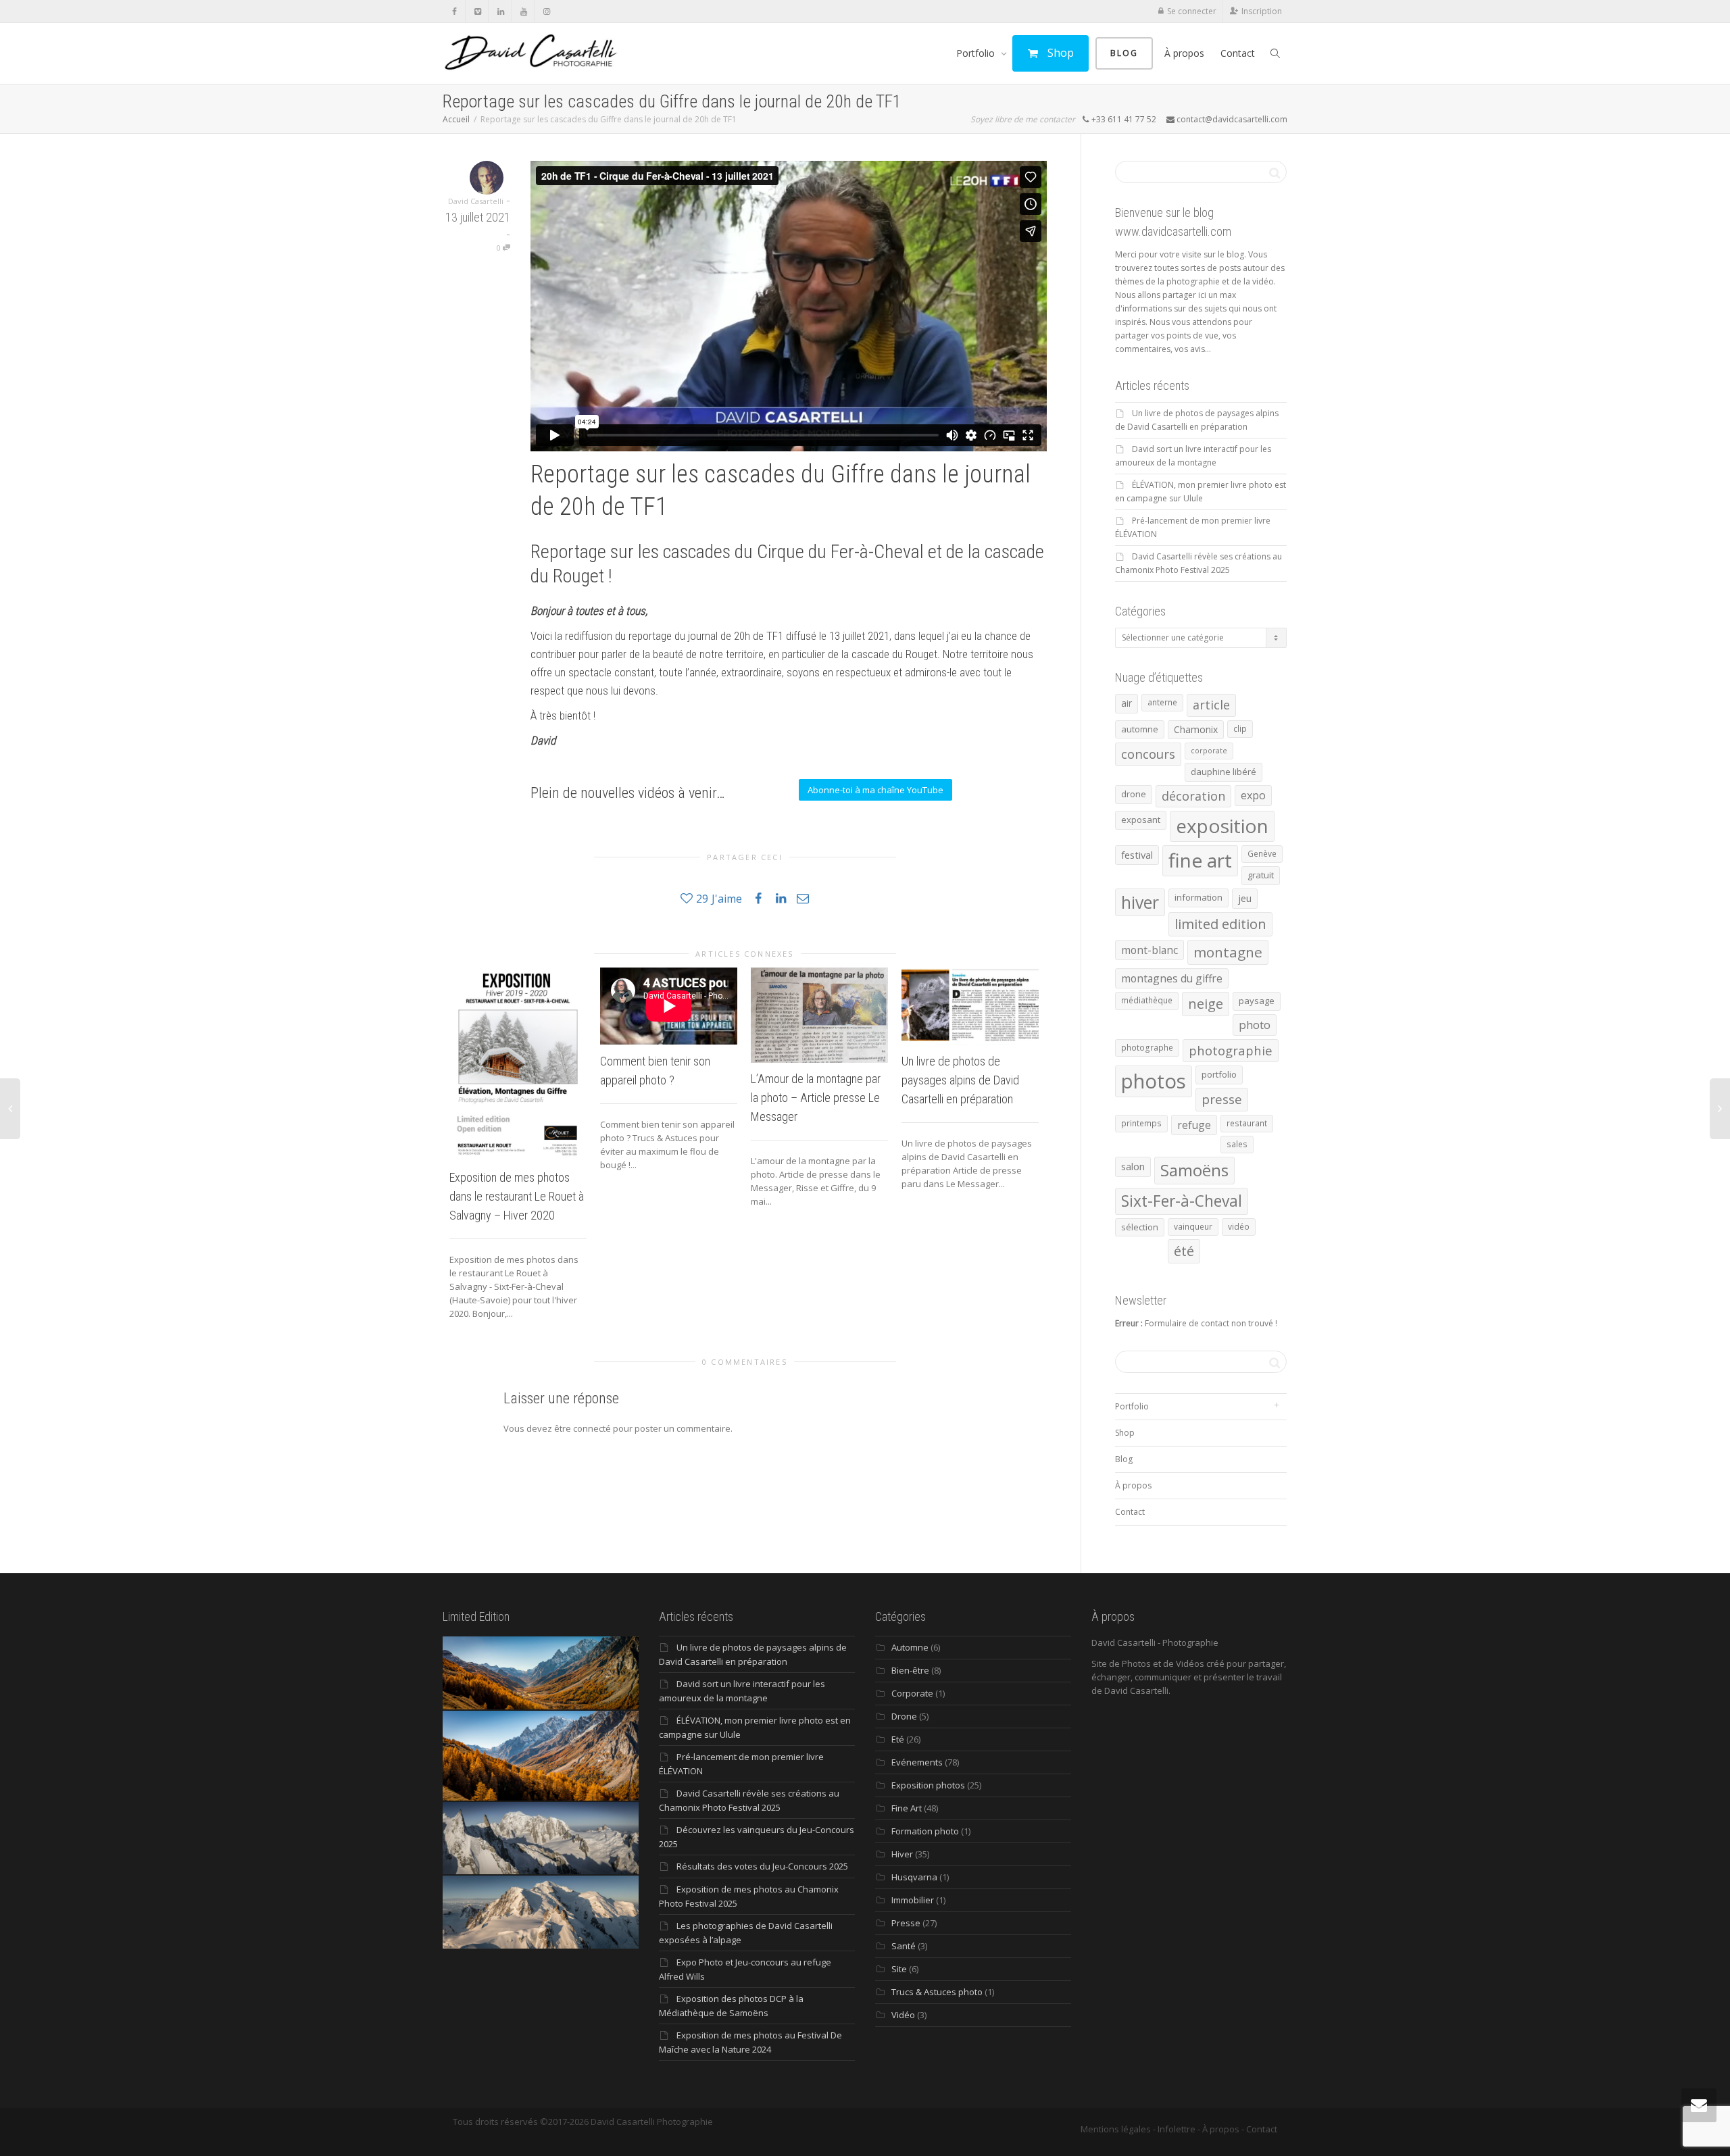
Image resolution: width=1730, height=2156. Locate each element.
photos (1154, 1081)
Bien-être (910, 1670)
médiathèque (1147, 1000)
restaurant (1247, 1123)
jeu (1245, 898)
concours (1148, 754)
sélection (1140, 1227)
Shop (1059, 53)
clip (1240, 729)
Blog (1124, 53)
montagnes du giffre (1172, 978)
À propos (1184, 53)
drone (1134, 794)
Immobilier (913, 1900)
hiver (1140, 902)
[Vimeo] (477, 11)
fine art (1200, 860)
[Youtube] (523, 11)
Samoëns (1194, 1170)
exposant (1141, 820)
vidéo (1239, 1227)
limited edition (1220, 924)
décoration (1193, 796)
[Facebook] (454, 11)
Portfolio (977, 53)
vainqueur (1193, 1227)
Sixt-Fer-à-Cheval (1182, 1201)
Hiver (902, 1854)
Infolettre (1177, 2129)
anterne (1162, 702)
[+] (518, 1064)
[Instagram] (546, 11)
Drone (904, 1716)
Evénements (917, 1762)
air (1127, 703)
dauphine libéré (1224, 772)
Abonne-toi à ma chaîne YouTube (875, 790)
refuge (1194, 1125)
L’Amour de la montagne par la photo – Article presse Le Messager (816, 1098)
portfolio (1219, 1074)
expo (1253, 795)
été (1184, 1251)
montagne (1228, 952)
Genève (1262, 854)
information (1198, 897)
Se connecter (1192, 11)
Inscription (1262, 11)
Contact (1238, 53)
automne (1140, 729)
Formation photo (925, 1831)
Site (899, 1969)
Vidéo (903, 2015)
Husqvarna (914, 1877)
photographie (1231, 1050)
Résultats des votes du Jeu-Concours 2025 (762, 1866)
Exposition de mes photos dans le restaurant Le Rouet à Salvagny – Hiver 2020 (517, 1196)
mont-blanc (1150, 950)
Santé (904, 1946)
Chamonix (1196, 729)
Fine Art (907, 1808)
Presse (906, 1923)
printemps (1141, 1123)
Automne (910, 1647)
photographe (1147, 1048)
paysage (1257, 1001)
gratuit (1261, 875)
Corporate (912, 1693)
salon (1133, 1166)
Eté (898, 1739)
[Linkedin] (500, 11)
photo (1255, 1025)
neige (1206, 1004)
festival (1137, 855)
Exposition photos (928, 1785)
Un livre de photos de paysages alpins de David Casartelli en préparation (960, 1080)
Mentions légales (1116, 2129)
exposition (1222, 826)
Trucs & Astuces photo (937, 1992)
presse (1222, 1099)
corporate (1209, 751)
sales (1237, 1144)
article (1211, 705)
